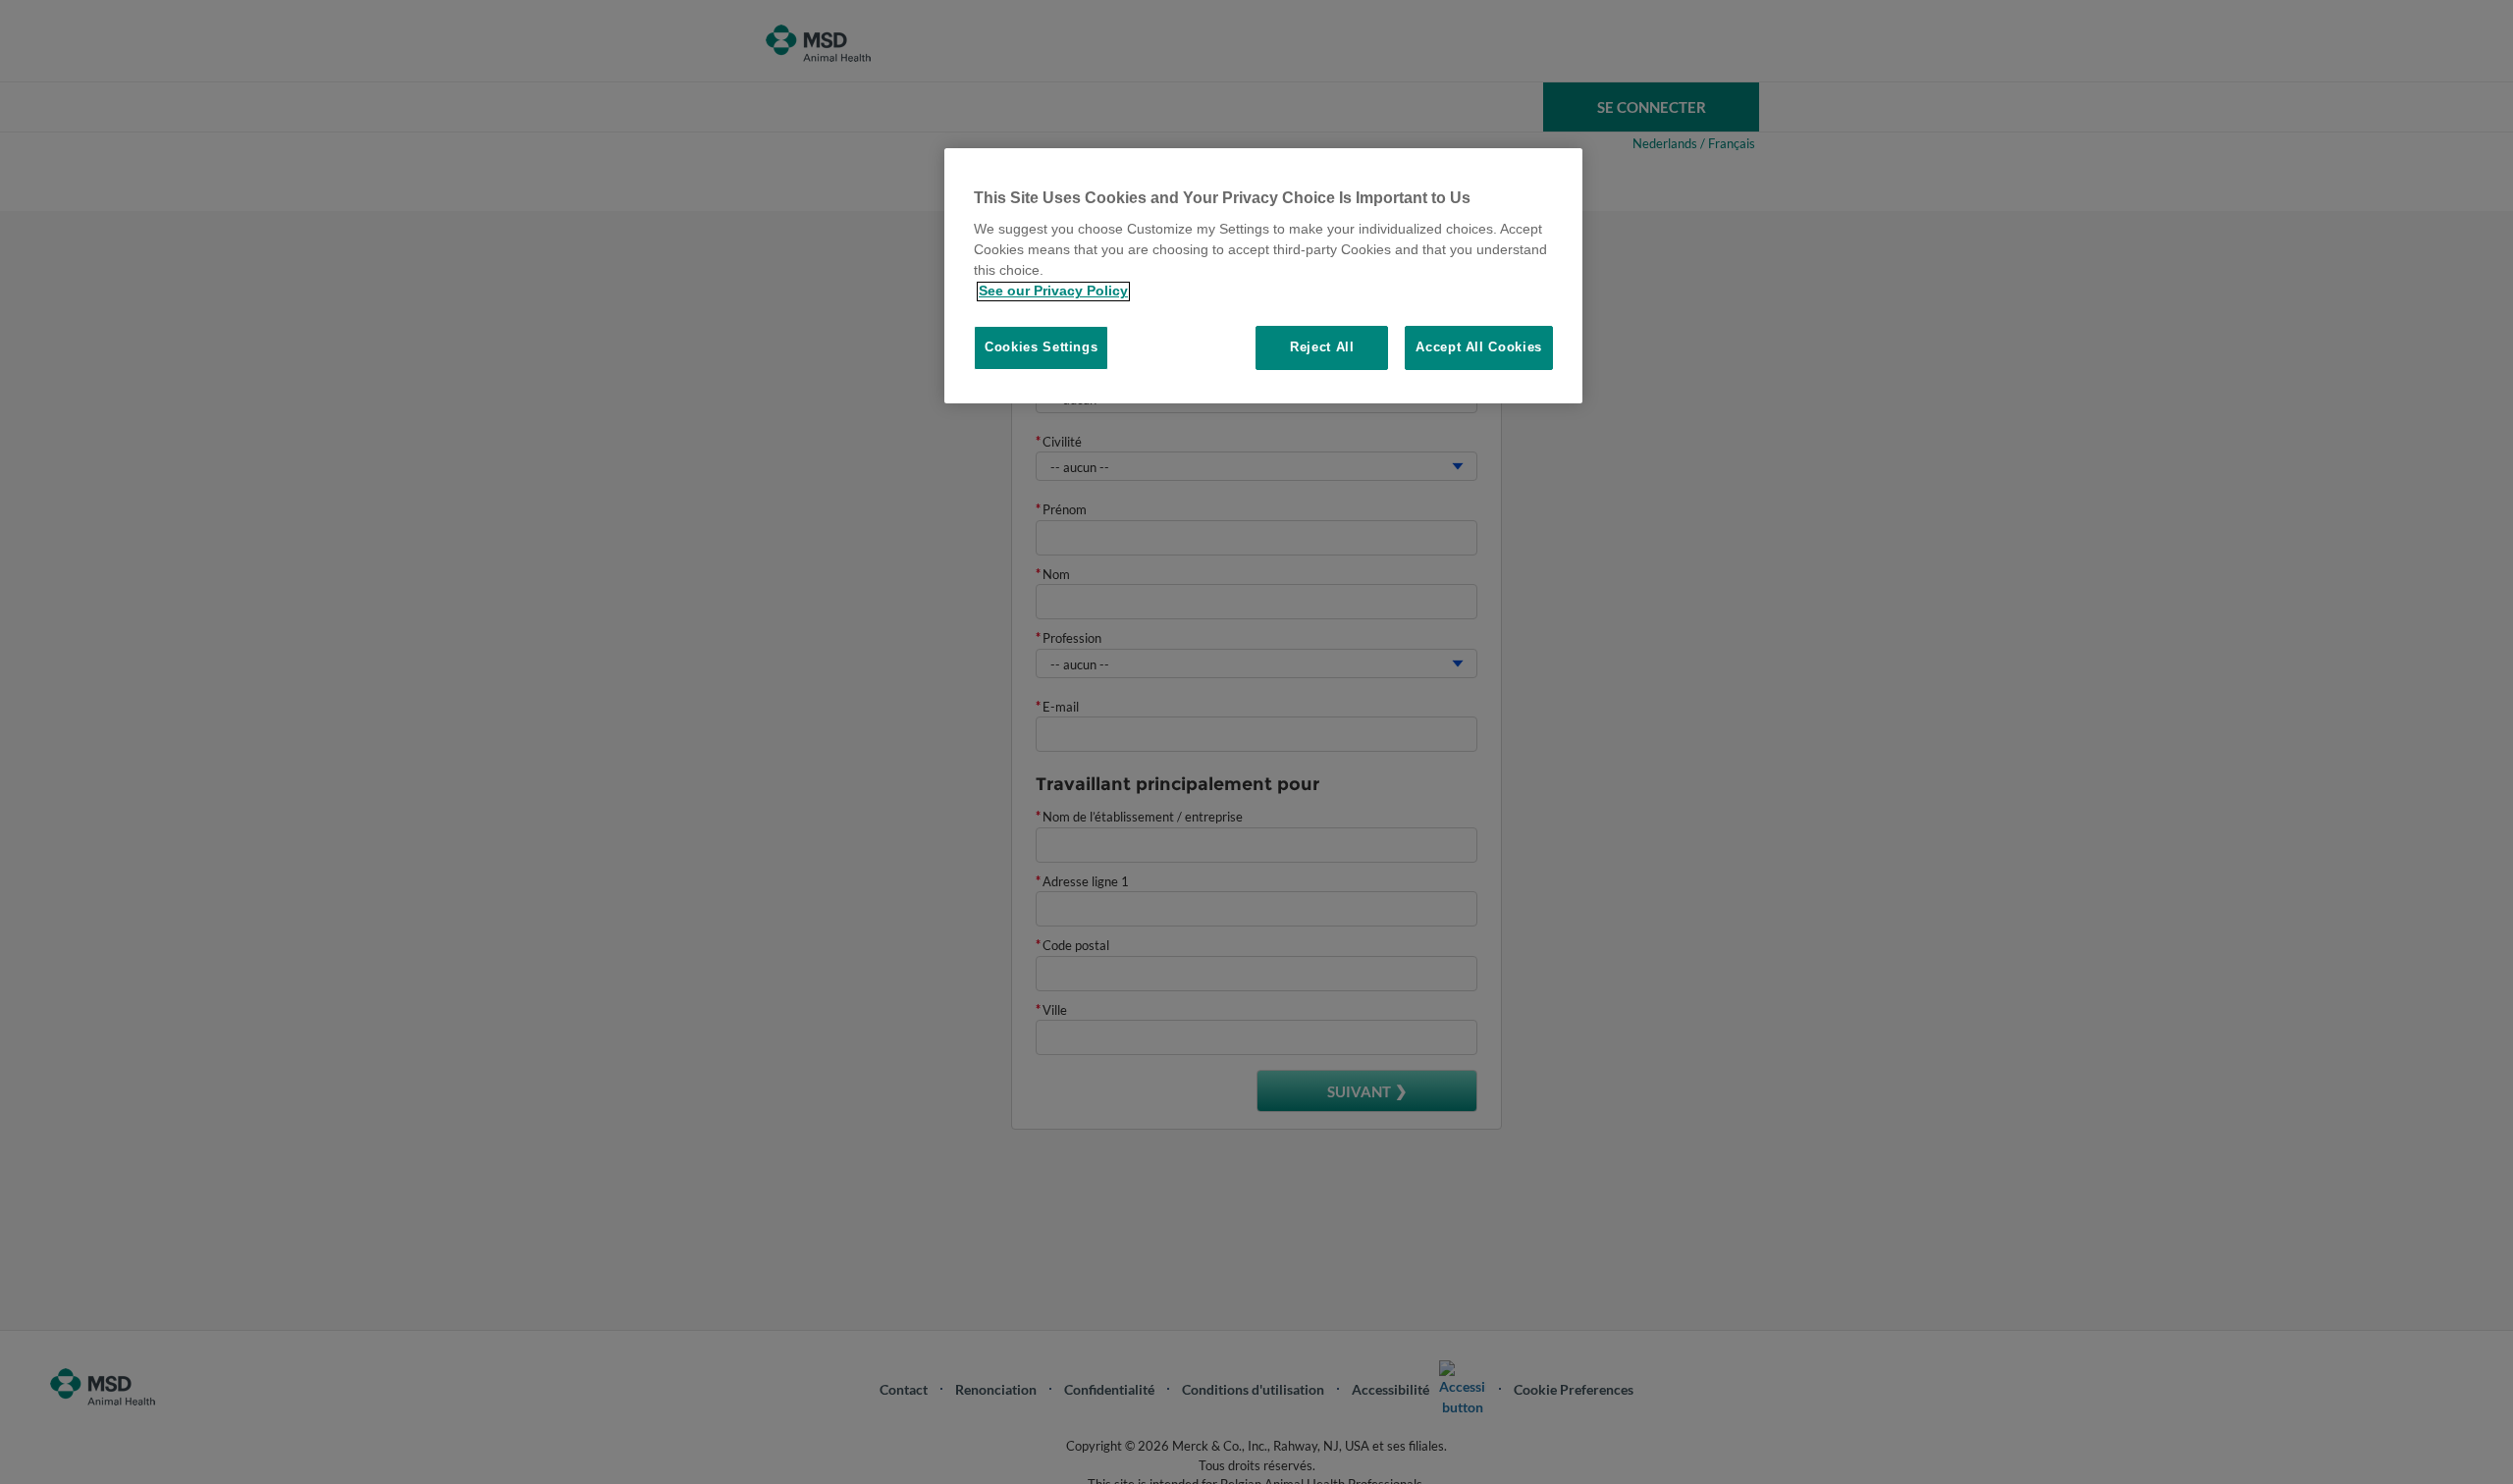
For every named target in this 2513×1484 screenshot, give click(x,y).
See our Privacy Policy (1053, 291)
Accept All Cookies (1479, 348)
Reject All (1322, 348)
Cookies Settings (1041, 348)
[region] (1263, 276)
